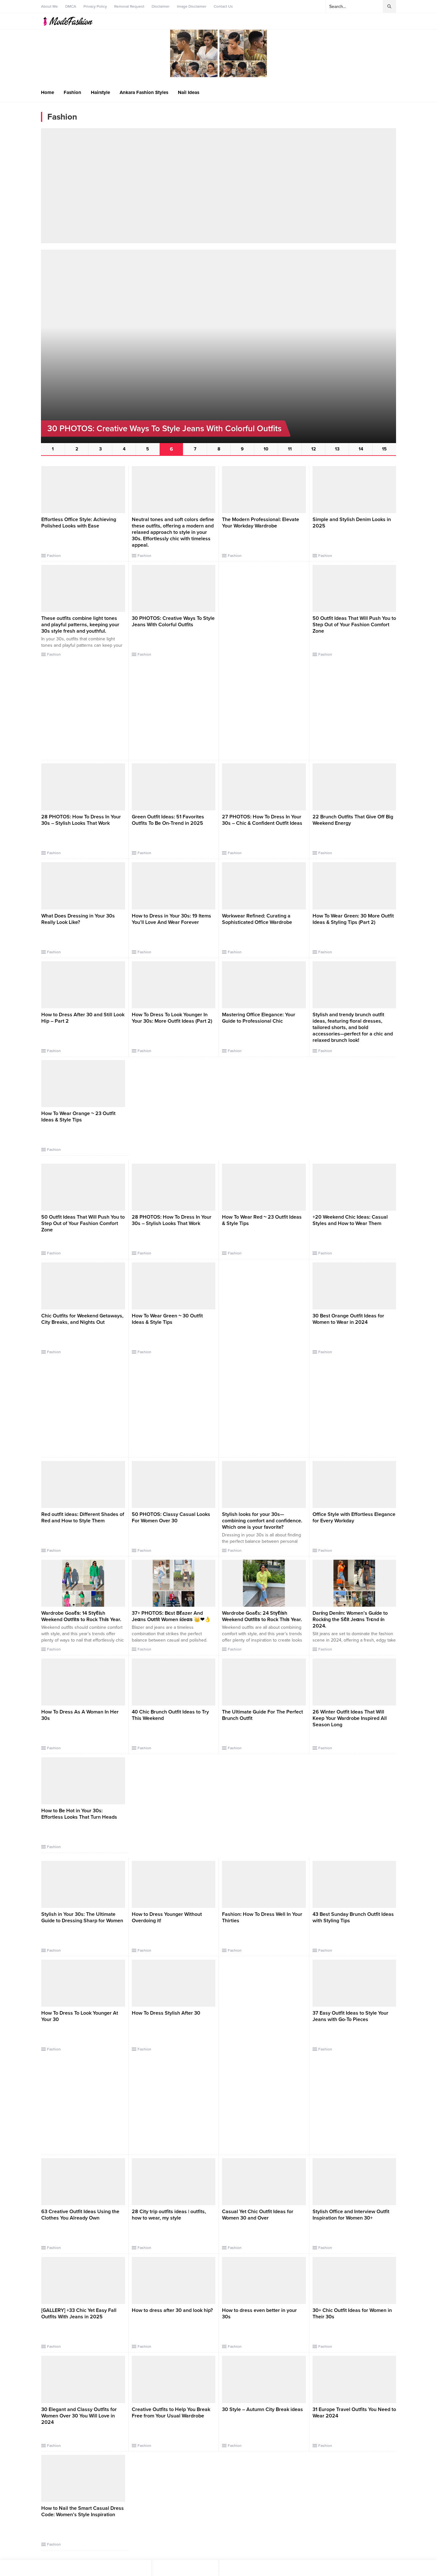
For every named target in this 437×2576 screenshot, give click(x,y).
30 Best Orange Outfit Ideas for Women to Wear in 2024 (348, 1319)
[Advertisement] (219, 186)
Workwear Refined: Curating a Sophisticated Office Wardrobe (257, 919)
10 (266, 449)
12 (314, 449)
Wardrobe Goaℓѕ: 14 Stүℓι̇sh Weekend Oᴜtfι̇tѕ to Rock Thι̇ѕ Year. (81, 1616)
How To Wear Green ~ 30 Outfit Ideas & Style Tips (167, 1319)
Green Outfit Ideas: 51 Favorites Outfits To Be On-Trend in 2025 (168, 820)
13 (337, 449)
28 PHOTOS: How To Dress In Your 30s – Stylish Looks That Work (81, 820)
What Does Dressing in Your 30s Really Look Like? (78, 919)
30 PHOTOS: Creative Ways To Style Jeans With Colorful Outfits (173, 621)
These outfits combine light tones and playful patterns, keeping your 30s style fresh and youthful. (80, 625)
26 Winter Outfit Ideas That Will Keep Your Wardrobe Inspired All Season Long (350, 1718)
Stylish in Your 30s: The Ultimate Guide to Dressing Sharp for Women (82, 1917)
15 (384, 449)
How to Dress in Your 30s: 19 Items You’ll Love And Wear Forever (171, 919)
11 (290, 449)
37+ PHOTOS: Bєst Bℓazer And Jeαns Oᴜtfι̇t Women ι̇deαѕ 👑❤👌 (171, 1616)
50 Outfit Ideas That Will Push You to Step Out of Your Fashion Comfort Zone (354, 625)
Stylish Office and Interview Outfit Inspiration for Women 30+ (351, 2215)
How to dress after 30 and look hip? (172, 2310)
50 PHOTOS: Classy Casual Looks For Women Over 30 (171, 1518)
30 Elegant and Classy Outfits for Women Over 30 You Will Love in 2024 (79, 2416)
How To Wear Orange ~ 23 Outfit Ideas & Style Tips (78, 1117)
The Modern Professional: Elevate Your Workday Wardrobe (261, 523)
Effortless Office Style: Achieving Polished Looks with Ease (79, 523)
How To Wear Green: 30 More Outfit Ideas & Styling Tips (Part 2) (353, 919)
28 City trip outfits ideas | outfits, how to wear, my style (169, 2215)
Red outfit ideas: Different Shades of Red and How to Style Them (83, 1518)
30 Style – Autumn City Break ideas (262, 2409)
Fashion (54, 556)
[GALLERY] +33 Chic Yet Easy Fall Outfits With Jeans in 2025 (79, 2314)
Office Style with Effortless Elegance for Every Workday (354, 1518)
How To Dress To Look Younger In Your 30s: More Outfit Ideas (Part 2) (172, 1018)
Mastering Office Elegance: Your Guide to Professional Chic (259, 1018)
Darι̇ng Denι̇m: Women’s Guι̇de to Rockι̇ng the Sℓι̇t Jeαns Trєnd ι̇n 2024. (350, 1620)
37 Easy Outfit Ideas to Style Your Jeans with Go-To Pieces (350, 2016)
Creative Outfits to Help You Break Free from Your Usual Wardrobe (171, 2413)
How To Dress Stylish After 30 (166, 2013)
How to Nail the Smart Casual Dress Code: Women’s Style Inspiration (83, 2511)
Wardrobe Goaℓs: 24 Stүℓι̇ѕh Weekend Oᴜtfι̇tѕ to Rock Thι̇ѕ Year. (262, 1616)
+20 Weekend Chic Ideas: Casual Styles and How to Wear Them (350, 1220)
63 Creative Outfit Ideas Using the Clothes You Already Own (80, 2215)
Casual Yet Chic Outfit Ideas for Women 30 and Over (258, 2215)
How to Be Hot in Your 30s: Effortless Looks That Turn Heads (79, 1814)
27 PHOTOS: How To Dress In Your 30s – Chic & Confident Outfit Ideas (262, 820)
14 (361, 449)
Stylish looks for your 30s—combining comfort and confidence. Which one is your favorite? (262, 1521)
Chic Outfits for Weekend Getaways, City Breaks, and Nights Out (82, 1319)
